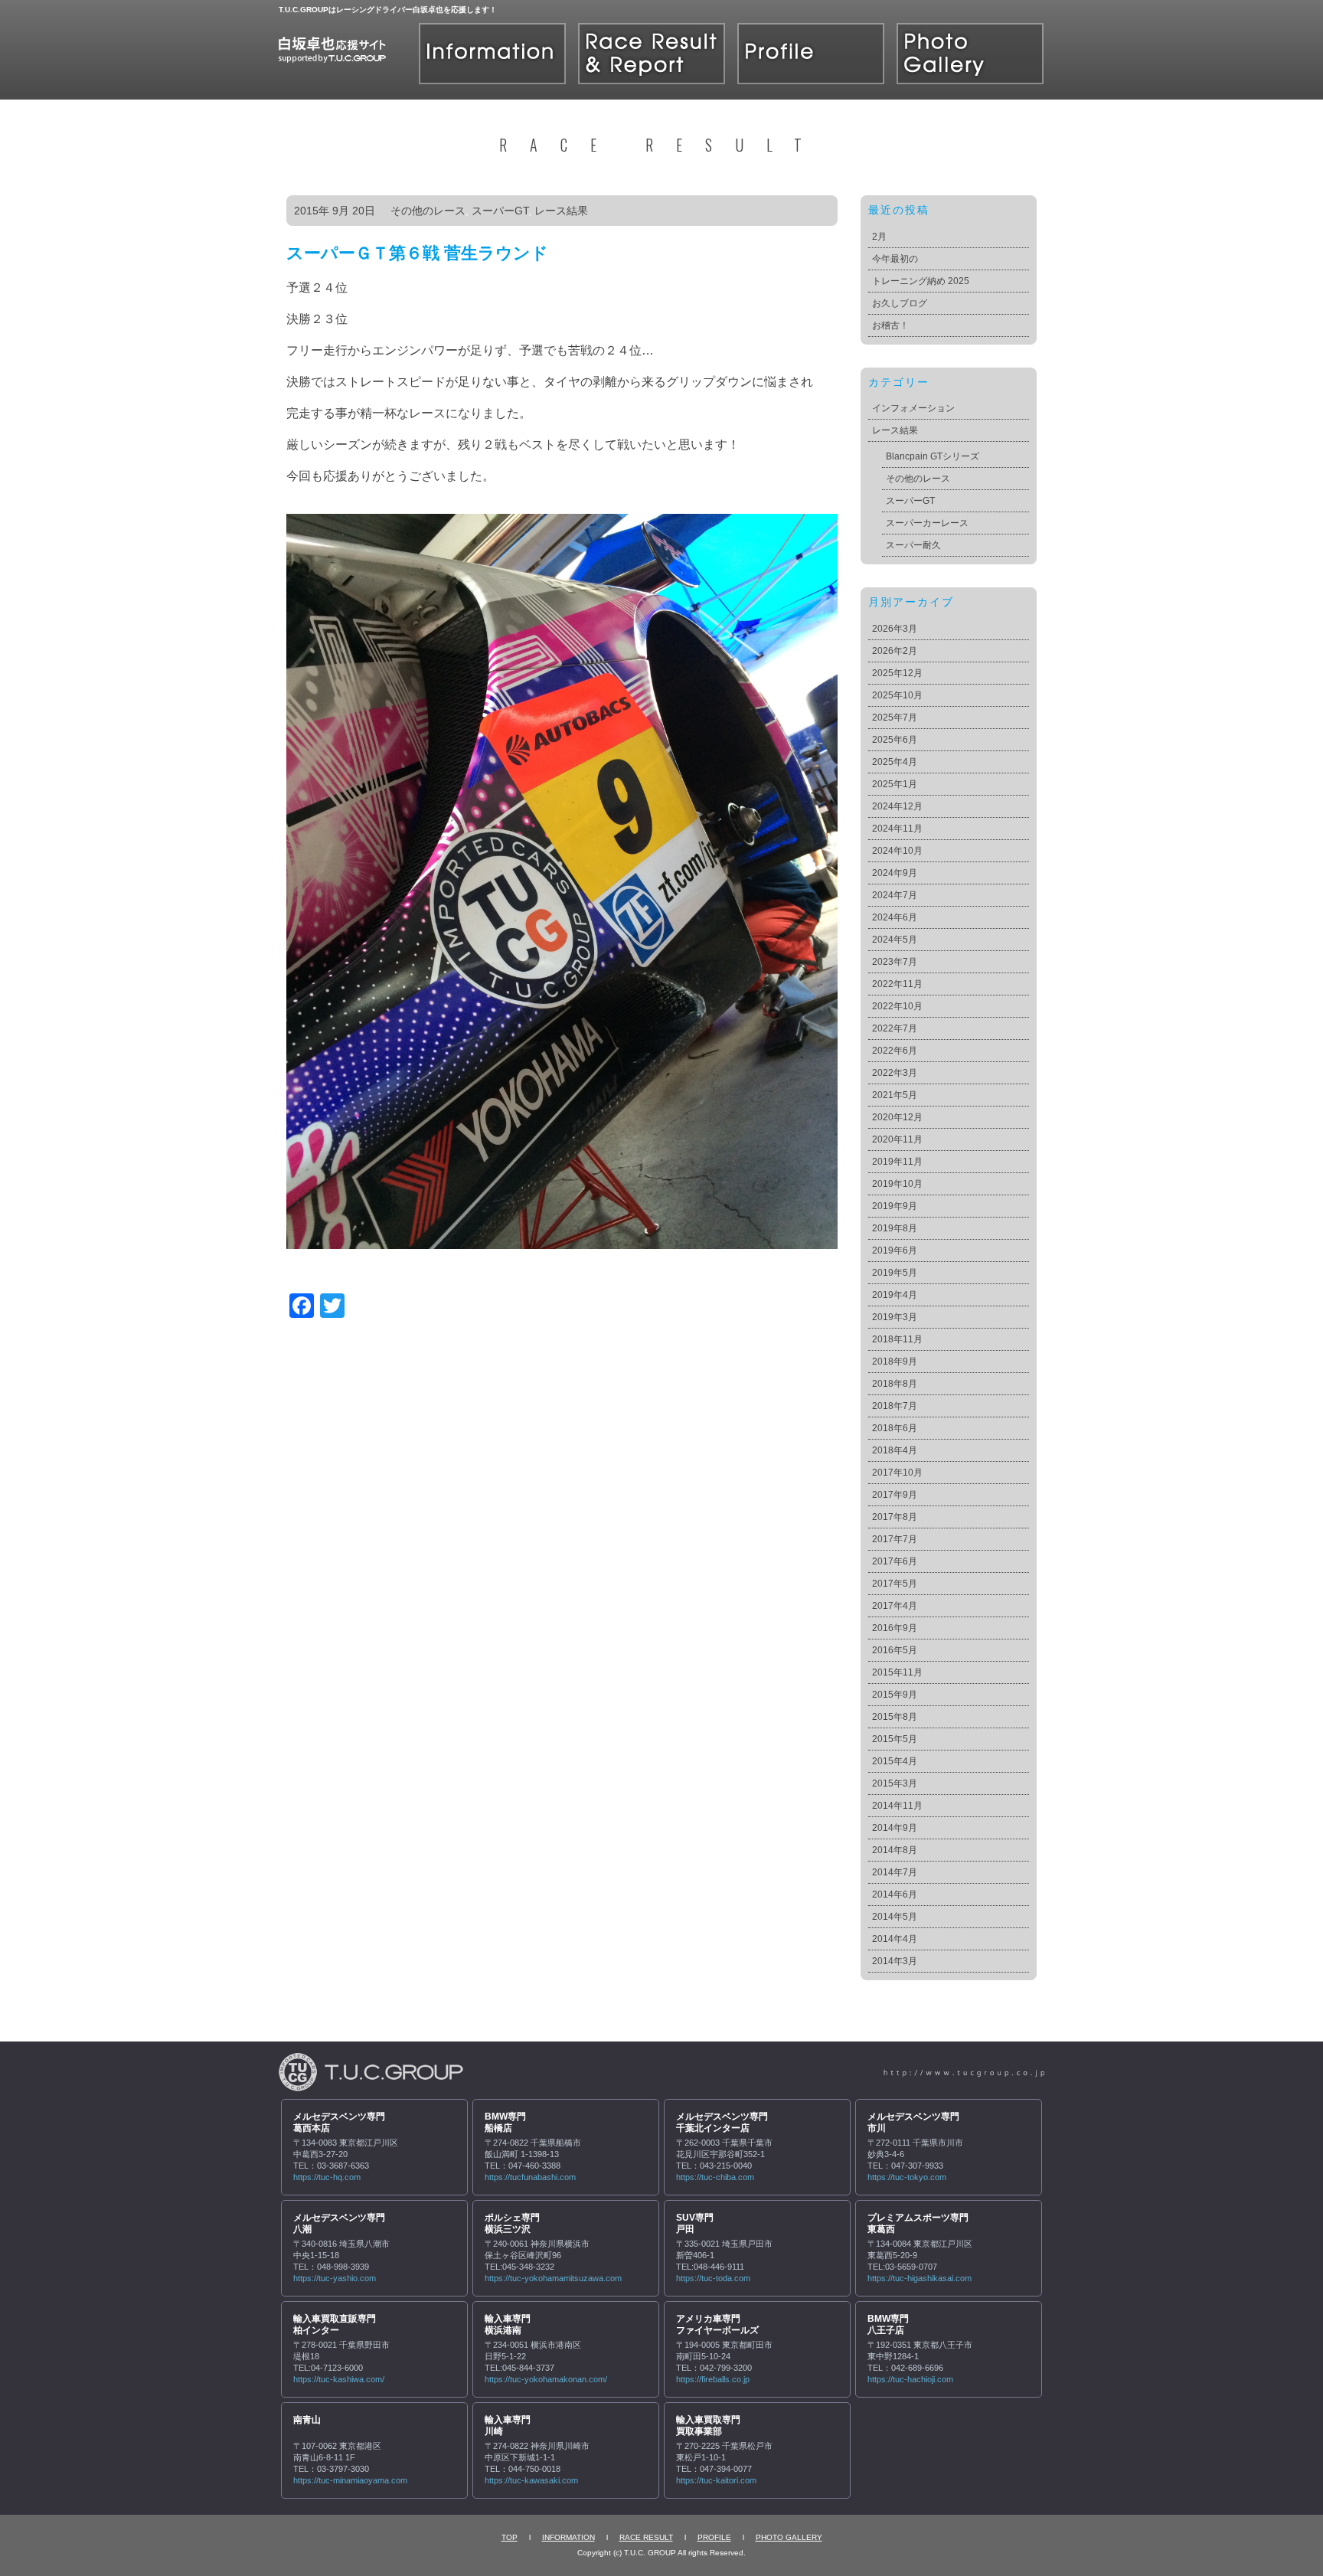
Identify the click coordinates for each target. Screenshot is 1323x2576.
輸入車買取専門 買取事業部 (708, 2426)
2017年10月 (897, 1473)
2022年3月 (895, 1073)
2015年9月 (895, 1695)
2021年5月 (895, 1095)
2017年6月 (895, 1561)
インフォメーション (913, 408)
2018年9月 (895, 1362)
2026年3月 (895, 629)
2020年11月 (897, 1139)
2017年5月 (895, 1584)
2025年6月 (895, 740)
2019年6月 (895, 1250)
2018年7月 (895, 1406)
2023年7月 (895, 962)
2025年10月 (897, 695)
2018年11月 (897, 1339)
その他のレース (428, 211)
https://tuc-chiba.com (715, 2177)
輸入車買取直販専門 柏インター (335, 2325)
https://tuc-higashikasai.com (920, 2278)
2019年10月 (897, 1184)
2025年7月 (895, 718)
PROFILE (714, 2537)
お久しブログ (900, 303)
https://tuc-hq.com (327, 2177)
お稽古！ (890, 325)
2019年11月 (897, 1162)
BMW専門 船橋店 (505, 2123)
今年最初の (895, 259)
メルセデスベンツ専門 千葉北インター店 (722, 2123)
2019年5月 (895, 1273)
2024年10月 (897, 851)
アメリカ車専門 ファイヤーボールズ (717, 2325)
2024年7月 (895, 895)
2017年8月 (895, 1517)
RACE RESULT (646, 2537)
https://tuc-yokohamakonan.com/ (546, 2379)
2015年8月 (895, 1717)
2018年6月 (895, 1428)
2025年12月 (897, 673)
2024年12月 (897, 806)
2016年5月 (895, 1650)
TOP (510, 2537)
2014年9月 (895, 1828)
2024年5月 (895, 940)
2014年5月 (895, 1917)
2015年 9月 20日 (335, 211)
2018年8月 (895, 1384)
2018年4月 (895, 1450)
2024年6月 (895, 917)
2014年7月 (895, 1872)
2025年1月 (895, 784)
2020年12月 (897, 1117)
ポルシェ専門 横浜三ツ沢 (512, 2224)
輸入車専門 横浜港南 (508, 2325)
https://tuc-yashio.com (335, 2278)
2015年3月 (895, 1783)
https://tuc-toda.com (713, 2278)
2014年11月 (897, 1806)
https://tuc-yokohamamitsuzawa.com (553, 2278)
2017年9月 (895, 1495)
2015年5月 (895, 1739)
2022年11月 (897, 984)
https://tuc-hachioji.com (910, 2379)
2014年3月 (895, 1961)
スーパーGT (500, 211)
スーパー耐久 (913, 545)
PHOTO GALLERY (789, 2537)
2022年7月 (895, 1028)
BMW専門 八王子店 (888, 2325)
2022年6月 (895, 1051)
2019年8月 (895, 1228)
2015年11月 (897, 1672)
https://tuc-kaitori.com (716, 2480)
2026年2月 (895, 651)
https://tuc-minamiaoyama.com (350, 2480)
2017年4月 (895, 1606)
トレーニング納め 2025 (921, 281)
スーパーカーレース (927, 523)
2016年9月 (895, 1628)
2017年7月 (895, 1539)
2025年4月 (895, 762)
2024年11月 (897, 829)
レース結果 (561, 211)
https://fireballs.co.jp (713, 2379)
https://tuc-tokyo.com (907, 2177)
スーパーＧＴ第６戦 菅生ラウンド (417, 253)
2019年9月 (895, 1206)
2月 (879, 237)
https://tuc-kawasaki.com (531, 2480)
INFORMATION (568, 2537)
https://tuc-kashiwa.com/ (339, 2379)
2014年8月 (895, 1850)
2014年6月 (895, 1894)
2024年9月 (895, 873)
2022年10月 (897, 1006)
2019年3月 (895, 1317)
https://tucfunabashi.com (530, 2177)
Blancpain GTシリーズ (933, 456)
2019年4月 (895, 1295)
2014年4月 (895, 1939)
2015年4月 (895, 1761)
